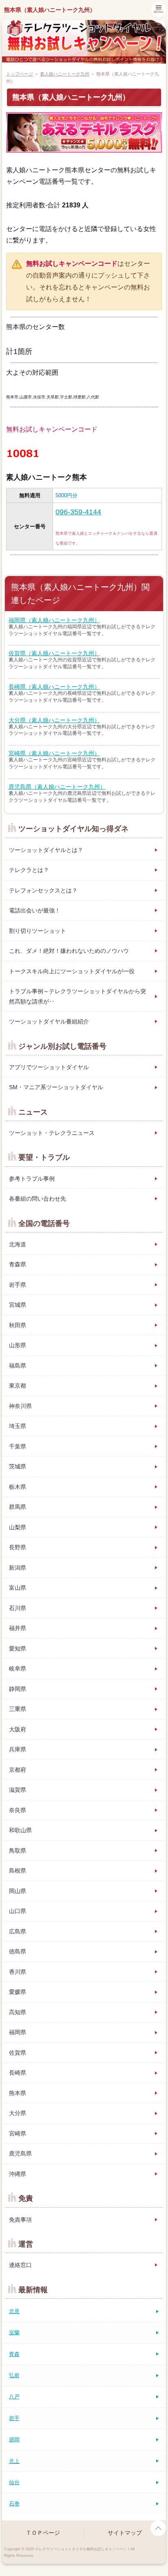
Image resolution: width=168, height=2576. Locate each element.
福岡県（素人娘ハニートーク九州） (54, 620)
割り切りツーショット (38, 931)
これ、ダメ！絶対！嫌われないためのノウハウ (69, 951)
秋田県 (18, 1325)
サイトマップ (125, 2533)
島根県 (18, 1871)
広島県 (18, 1931)
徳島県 (18, 1951)
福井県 (18, 1628)
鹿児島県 (20, 2153)
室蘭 (14, 2332)
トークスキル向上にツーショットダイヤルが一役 (72, 971)
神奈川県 (20, 1406)
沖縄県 (18, 2174)
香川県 (18, 1972)
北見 (14, 2311)
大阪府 (18, 1729)
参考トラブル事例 (32, 1179)
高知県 (18, 2012)
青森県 (18, 1264)
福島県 (18, 1366)
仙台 (14, 2482)
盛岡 (14, 2439)
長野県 (18, 1547)
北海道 (18, 1244)
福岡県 (18, 2032)
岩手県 (18, 1285)
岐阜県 (18, 1668)
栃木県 (18, 1487)
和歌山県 (20, 1830)
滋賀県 (18, 1790)
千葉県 (18, 1446)
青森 (14, 2354)
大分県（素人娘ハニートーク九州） (54, 720)
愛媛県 (18, 1992)
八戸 (14, 2397)
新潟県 (18, 1568)
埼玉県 (18, 1426)
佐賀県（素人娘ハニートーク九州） (54, 653)
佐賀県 (18, 2053)
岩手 (14, 2418)
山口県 (18, 1911)
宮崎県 (18, 2133)
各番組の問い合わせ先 (38, 1199)
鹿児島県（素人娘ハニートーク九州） (57, 787)
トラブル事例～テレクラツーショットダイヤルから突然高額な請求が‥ (77, 996)
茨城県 (18, 1466)
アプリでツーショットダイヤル (49, 1067)
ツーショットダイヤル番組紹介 (49, 1021)
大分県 (18, 2113)
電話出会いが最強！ (35, 910)
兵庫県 (18, 1749)
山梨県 (18, 1527)
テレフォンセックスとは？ (43, 890)
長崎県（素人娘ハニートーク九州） (54, 687)
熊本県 (18, 2093)
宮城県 (18, 1305)
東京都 (18, 1386)
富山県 (18, 1588)
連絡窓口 (20, 2265)
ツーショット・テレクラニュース (52, 1133)
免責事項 (20, 2220)
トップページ (20, 74)
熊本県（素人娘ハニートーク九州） (50, 10)
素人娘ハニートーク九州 (65, 74)
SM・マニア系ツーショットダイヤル (56, 1087)
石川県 (18, 1608)
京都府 (18, 1770)
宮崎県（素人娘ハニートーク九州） (54, 753)
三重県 (18, 1709)
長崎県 (18, 2073)
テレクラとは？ (29, 870)
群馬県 (18, 1507)
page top (158, 2528)
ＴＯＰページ (43, 2533)
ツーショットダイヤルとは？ (46, 850)
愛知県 (18, 1648)
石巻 (14, 2504)
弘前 (14, 2375)
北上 (14, 2461)
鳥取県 (18, 1851)
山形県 (18, 1345)
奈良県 (18, 1810)
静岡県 (18, 1689)
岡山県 (18, 1891)
